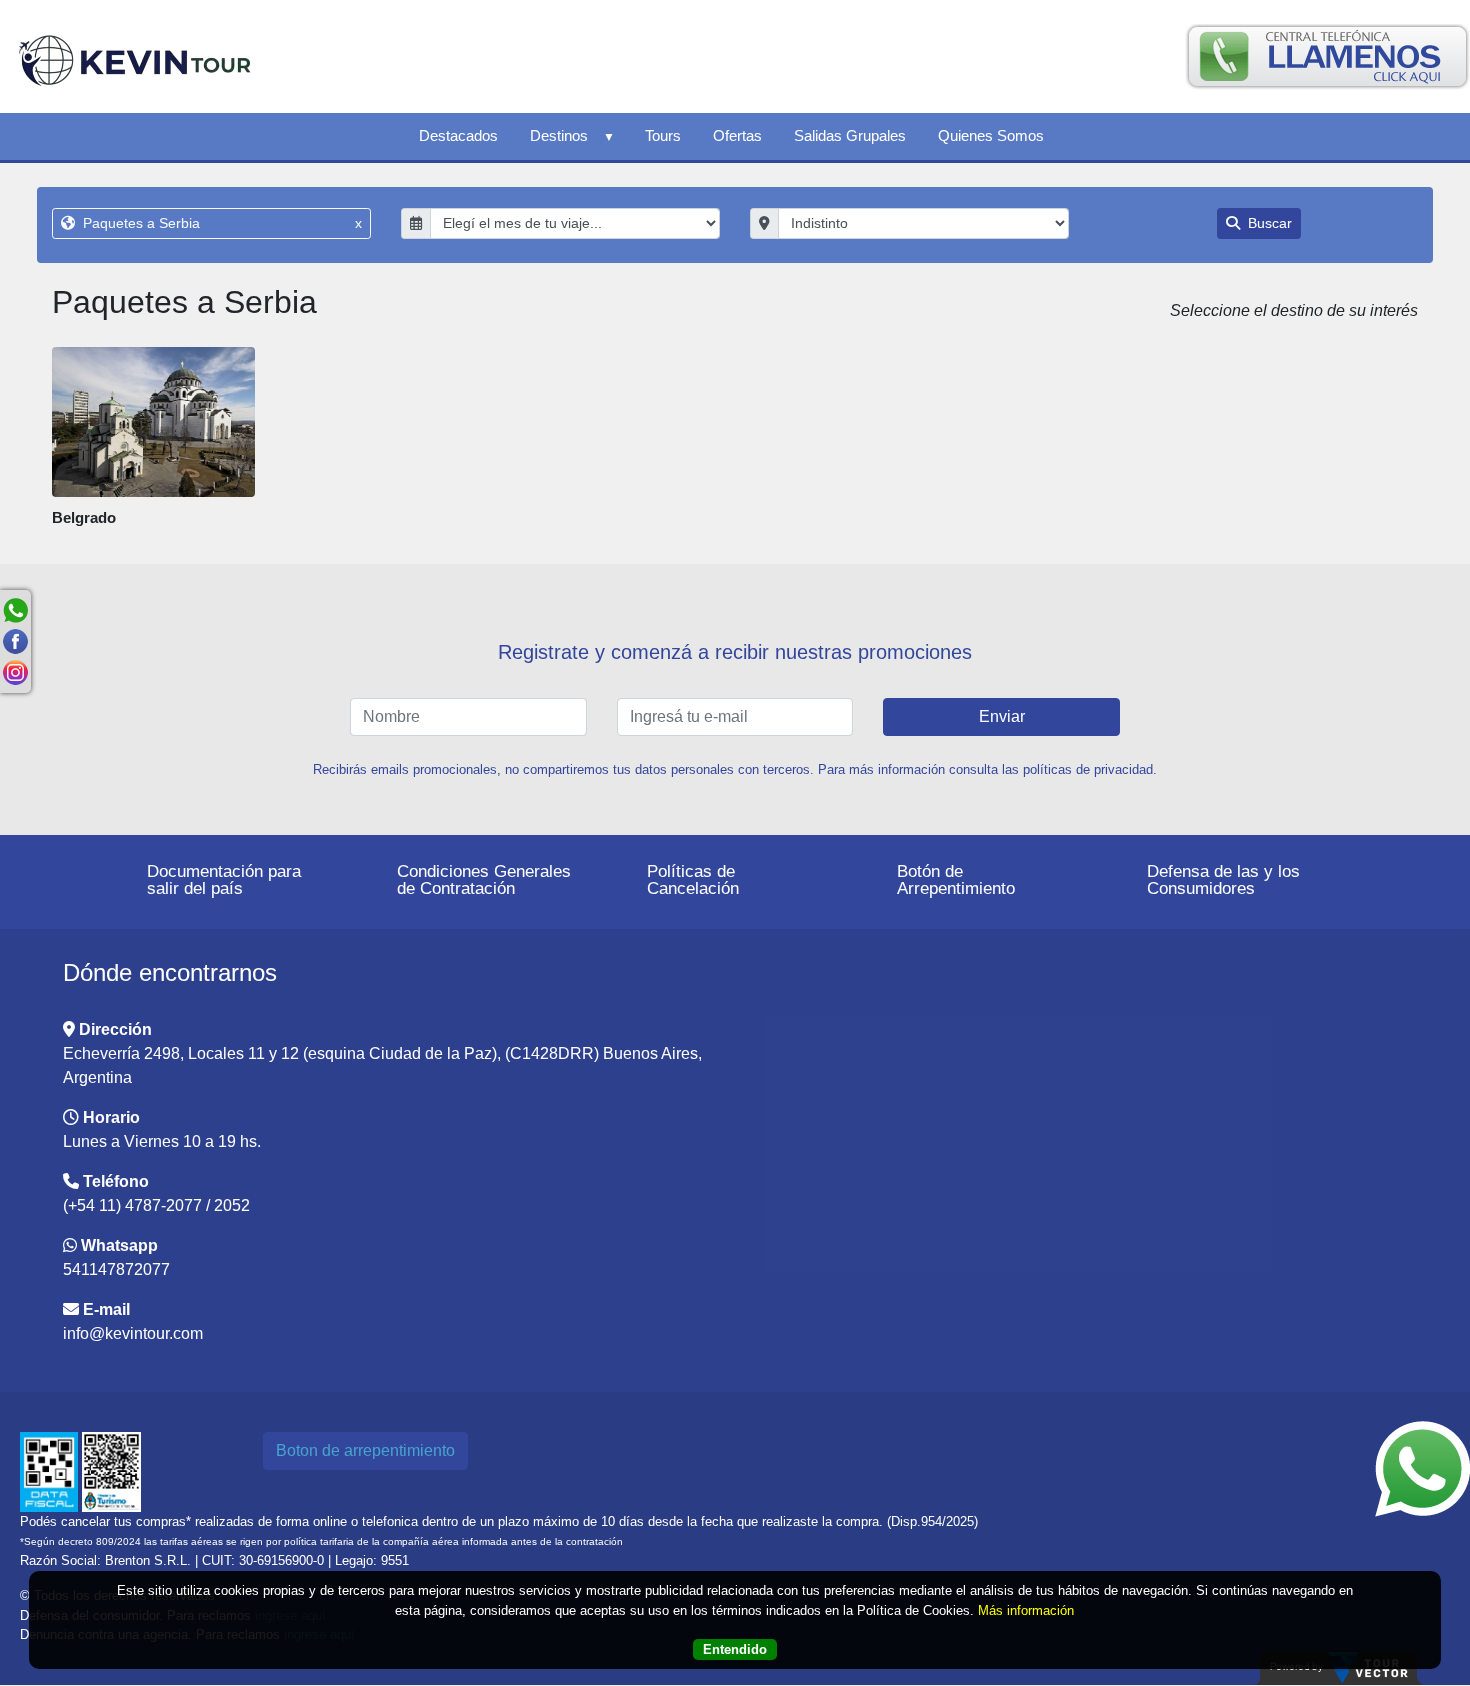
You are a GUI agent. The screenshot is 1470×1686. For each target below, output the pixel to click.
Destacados (458, 135)
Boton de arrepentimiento (365, 1450)
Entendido (735, 1649)
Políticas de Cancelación (693, 880)
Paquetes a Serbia (220, 223)
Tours (663, 135)
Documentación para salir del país (224, 880)
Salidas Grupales (850, 135)
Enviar (1002, 716)
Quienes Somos (991, 135)
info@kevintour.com (133, 1333)
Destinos (559, 135)
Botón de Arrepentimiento (956, 880)
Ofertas (737, 135)
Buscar (1268, 223)
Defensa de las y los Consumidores (1223, 880)
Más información (1026, 1610)
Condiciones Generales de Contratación (484, 880)
